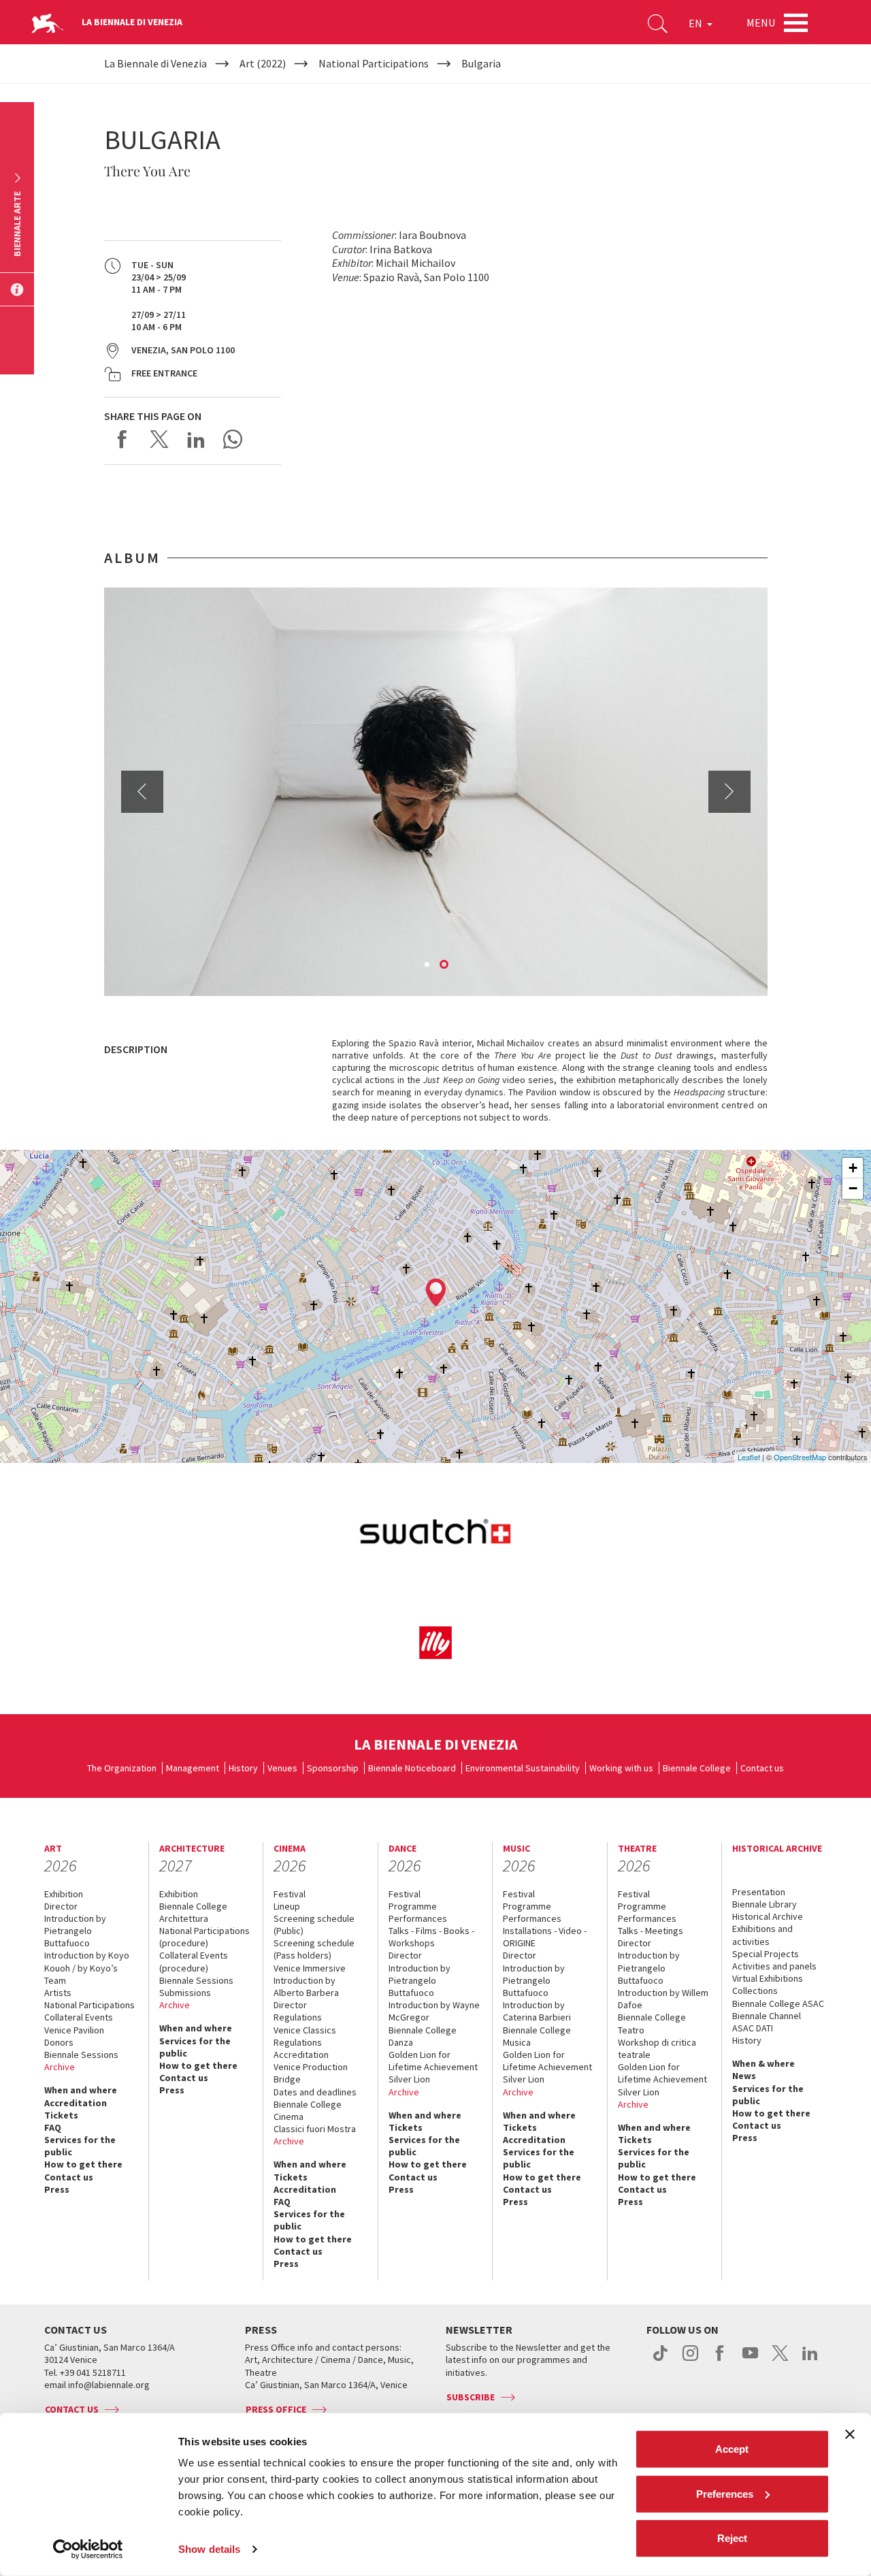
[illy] (436, 1642)
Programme (413, 1906)
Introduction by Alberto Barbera (306, 1986)
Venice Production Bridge (311, 2073)
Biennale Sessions (81, 2055)
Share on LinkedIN (196, 439)
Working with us (621, 1768)
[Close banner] (850, 2434)
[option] (436, 792)
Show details (209, 2549)
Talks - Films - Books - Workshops (431, 1937)
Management (193, 1768)
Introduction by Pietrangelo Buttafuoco (75, 1931)
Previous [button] (142, 792)
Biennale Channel (767, 2016)
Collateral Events (79, 2017)
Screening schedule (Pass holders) (314, 1949)
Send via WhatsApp (233, 439)
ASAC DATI (753, 2028)
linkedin (810, 2360)
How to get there (83, 2164)
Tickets (61, 2115)
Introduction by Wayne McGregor (434, 2011)
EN (696, 23)
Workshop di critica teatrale (657, 2048)
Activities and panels (774, 1966)
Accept (732, 2449)
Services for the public (80, 2146)
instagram (690, 2360)
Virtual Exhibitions (768, 1978)
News (744, 2076)
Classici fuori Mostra (315, 2129)
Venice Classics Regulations (305, 2036)
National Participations (89, 2005)
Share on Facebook (122, 439)
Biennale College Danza (423, 2036)
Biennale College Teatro (652, 2023)
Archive (60, 2067)
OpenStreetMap (800, 1457)
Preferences (725, 2493)
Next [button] (729, 792)
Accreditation (76, 2103)
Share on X (159, 439)
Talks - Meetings (651, 1931)
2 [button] (445, 965)
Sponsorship (333, 1768)
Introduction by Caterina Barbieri (537, 2011)
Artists (58, 1993)
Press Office (276, 2409)
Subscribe (471, 2397)
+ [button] (853, 1168)
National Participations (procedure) (204, 1937)
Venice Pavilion (74, 2030)
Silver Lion (409, 2079)
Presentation (759, 1892)
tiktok (660, 2360)
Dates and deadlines (315, 2092)
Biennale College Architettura (193, 1912)
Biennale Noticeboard (412, 1768)
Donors (59, 2042)
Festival (290, 1894)
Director (61, 1906)
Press (57, 2189)
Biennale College (697, 1768)
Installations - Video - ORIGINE (545, 1937)
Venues (282, 1768)
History (243, 1768)
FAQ (53, 2127)
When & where (763, 2063)
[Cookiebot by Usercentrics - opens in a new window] (88, 2549)
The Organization (122, 1768)
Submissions (185, 1993)
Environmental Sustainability (523, 1768)
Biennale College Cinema (308, 2110)
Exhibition (64, 1894)
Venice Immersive (310, 1968)
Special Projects (766, 1954)
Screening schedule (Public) (314, 1925)
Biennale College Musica (537, 2036)
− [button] (853, 1188)
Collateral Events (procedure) (194, 1961)
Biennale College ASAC (778, 2003)
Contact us (762, 1768)
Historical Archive (768, 1916)
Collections (755, 1991)
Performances (418, 1918)
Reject (732, 2538)
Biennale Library (765, 1904)
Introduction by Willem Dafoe (663, 1999)
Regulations (298, 2017)
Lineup (287, 1906)
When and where (81, 2090)
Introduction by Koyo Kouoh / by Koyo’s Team (87, 1967)
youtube (750, 2360)
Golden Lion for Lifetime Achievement (433, 2061)
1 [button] (428, 965)
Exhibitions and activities (762, 1935)
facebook (720, 2360)
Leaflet (749, 1457)
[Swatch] (436, 1534)
